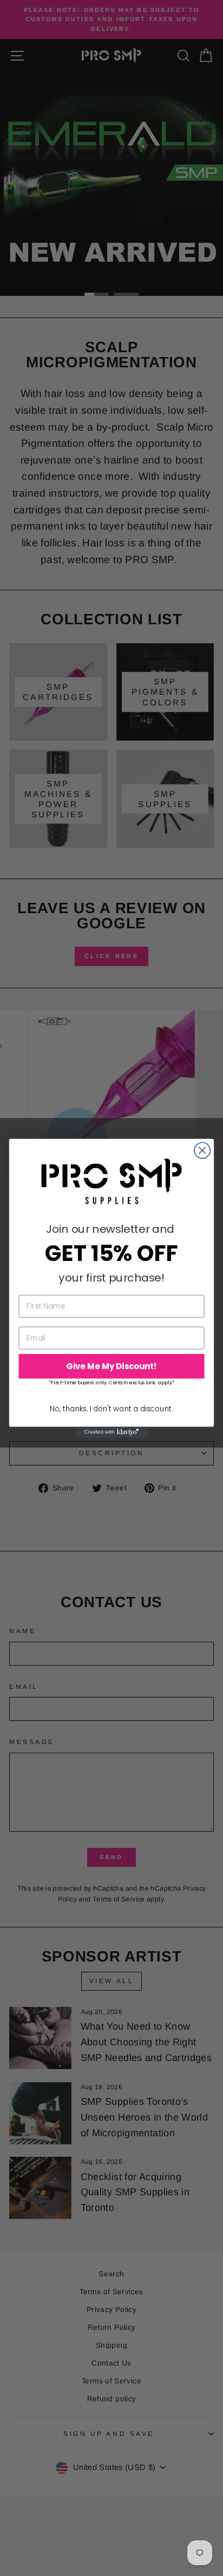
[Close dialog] (202, 1150)
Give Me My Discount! (111, 1366)
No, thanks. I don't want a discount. (111, 1408)
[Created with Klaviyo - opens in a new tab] (112, 1432)
